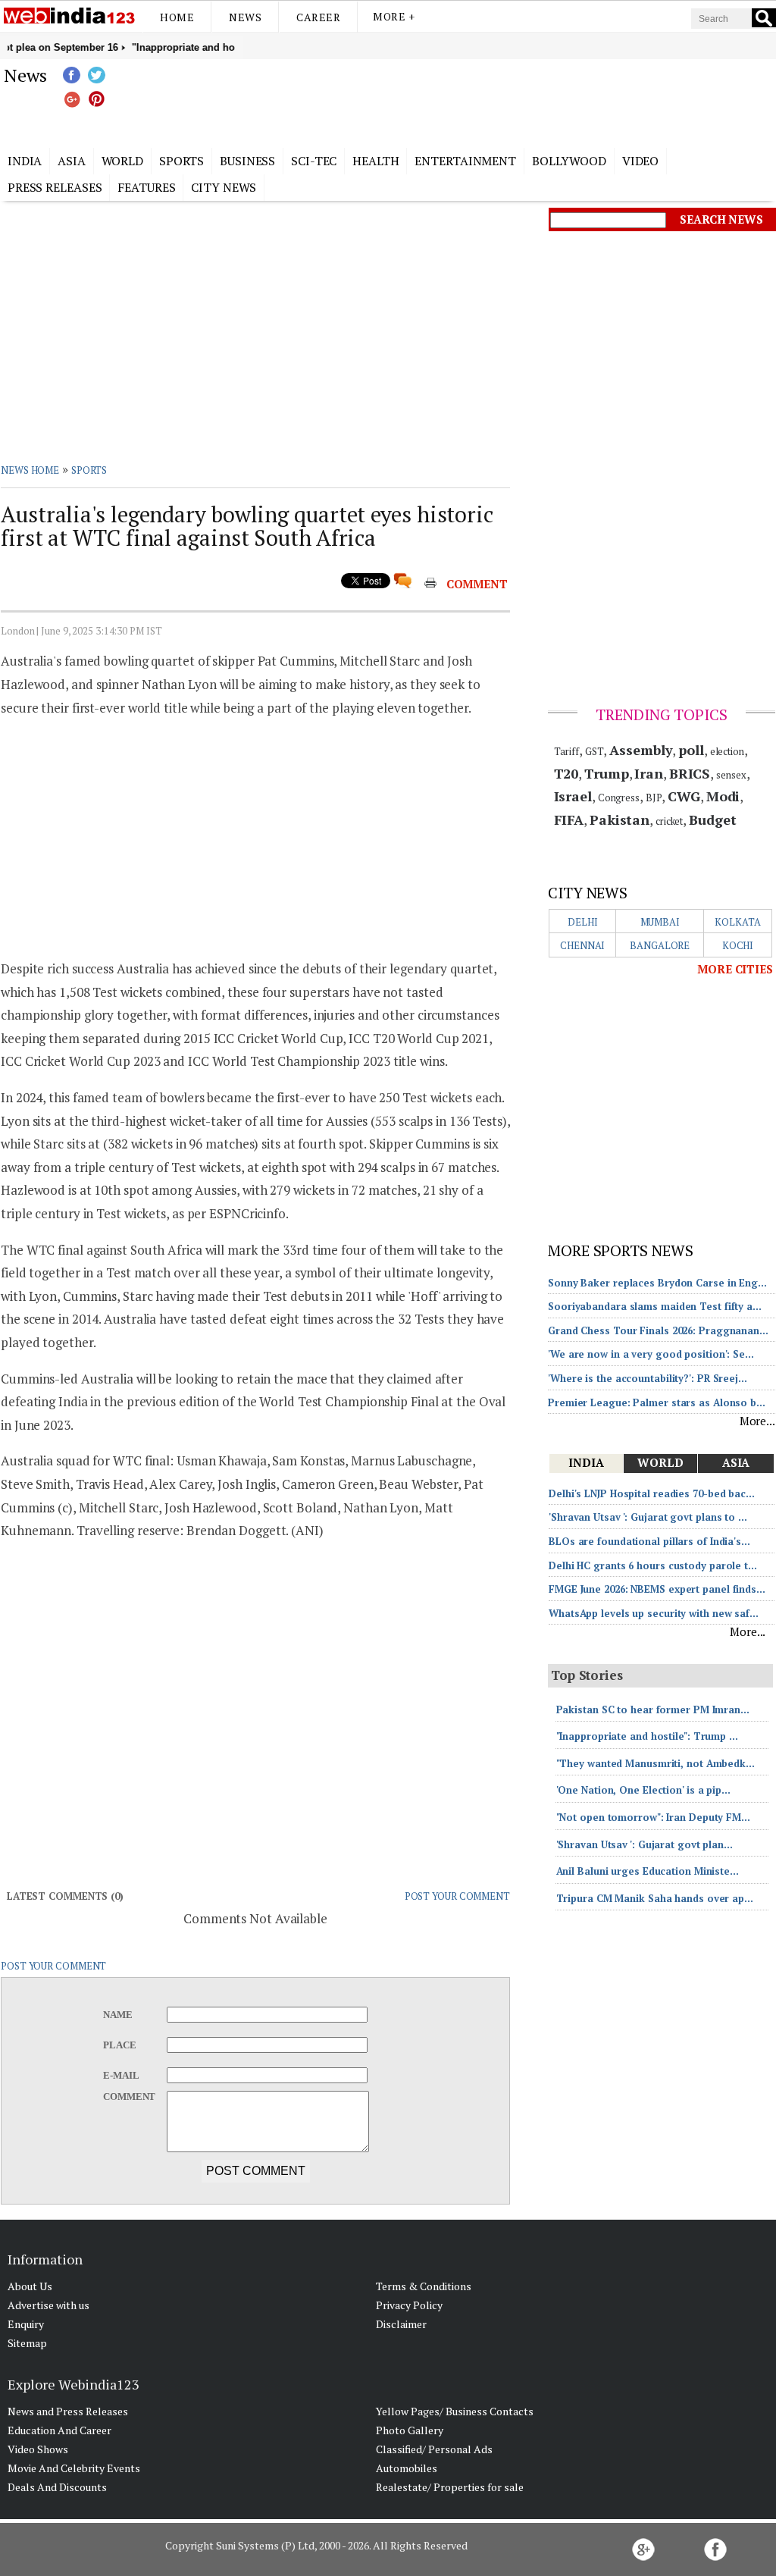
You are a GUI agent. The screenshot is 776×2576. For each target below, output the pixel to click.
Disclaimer (401, 2324)
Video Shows (38, 2449)
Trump (607, 773)
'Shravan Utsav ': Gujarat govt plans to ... (648, 1517)
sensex (731, 775)
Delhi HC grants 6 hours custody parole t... (653, 1565)
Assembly (641, 750)
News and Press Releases (68, 2411)
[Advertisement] (464, 101)
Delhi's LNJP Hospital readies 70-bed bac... (652, 1493)
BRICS (690, 773)
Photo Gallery (410, 2430)
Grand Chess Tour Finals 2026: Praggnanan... (658, 1330)
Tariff (566, 751)
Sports (181, 161)
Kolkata (737, 922)
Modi (723, 796)
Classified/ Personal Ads (434, 2449)
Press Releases (55, 187)
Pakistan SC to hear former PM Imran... (653, 1709)
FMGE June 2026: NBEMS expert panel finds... (657, 1589)
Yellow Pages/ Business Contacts (455, 2411)
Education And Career (59, 2430)
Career (318, 17)
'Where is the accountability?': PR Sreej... (648, 1378)
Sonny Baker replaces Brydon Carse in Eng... (657, 1283)
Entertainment (465, 161)
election (727, 751)
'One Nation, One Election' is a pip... (643, 1790)
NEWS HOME (30, 470)
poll (691, 750)
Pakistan (620, 819)
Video (641, 161)
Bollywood (569, 161)
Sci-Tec (314, 161)
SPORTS (89, 470)
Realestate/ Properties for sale (450, 2487)
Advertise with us (48, 2305)
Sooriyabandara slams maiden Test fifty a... (655, 1306)
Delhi (583, 922)
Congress (619, 798)
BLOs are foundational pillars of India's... (649, 1541)
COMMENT (477, 584)
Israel (573, 796)
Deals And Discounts (57, 2487)
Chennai (582, 945)
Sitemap (27, 2343)
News (245, 17)
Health (375, 161)
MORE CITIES (735, 969)
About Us (30, 2286)
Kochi (738, 945)
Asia (72, 161)
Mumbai (660, 922)
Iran (649, 773)
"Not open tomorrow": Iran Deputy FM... (653, 1817)
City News (224, 187)
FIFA (569, 819)
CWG (684, 796)
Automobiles (407, 2468)
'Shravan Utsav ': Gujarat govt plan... (645, 1844)
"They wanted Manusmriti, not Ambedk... (656, 1763)
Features (146, 187)
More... (757, 1421)
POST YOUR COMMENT (457, 1896)
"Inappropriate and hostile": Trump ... (647, 1736)
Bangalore (660, 945)
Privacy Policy (409, 2305)
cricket (669, 821)
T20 (566, 773)
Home (177, 17)
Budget (712, 819)
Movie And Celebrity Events (74, 2468)
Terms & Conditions (424, 2286)
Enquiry (26, 2324)
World (123, 161)
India (25, 161)
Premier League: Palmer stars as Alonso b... (657, 1402)
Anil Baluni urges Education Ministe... (648, 1871)
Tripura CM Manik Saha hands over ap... (655, 1898)
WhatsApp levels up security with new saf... (654, 1613)
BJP (654, 798)
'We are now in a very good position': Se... (651, 1354)
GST (595, 751)
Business (247, 161)
